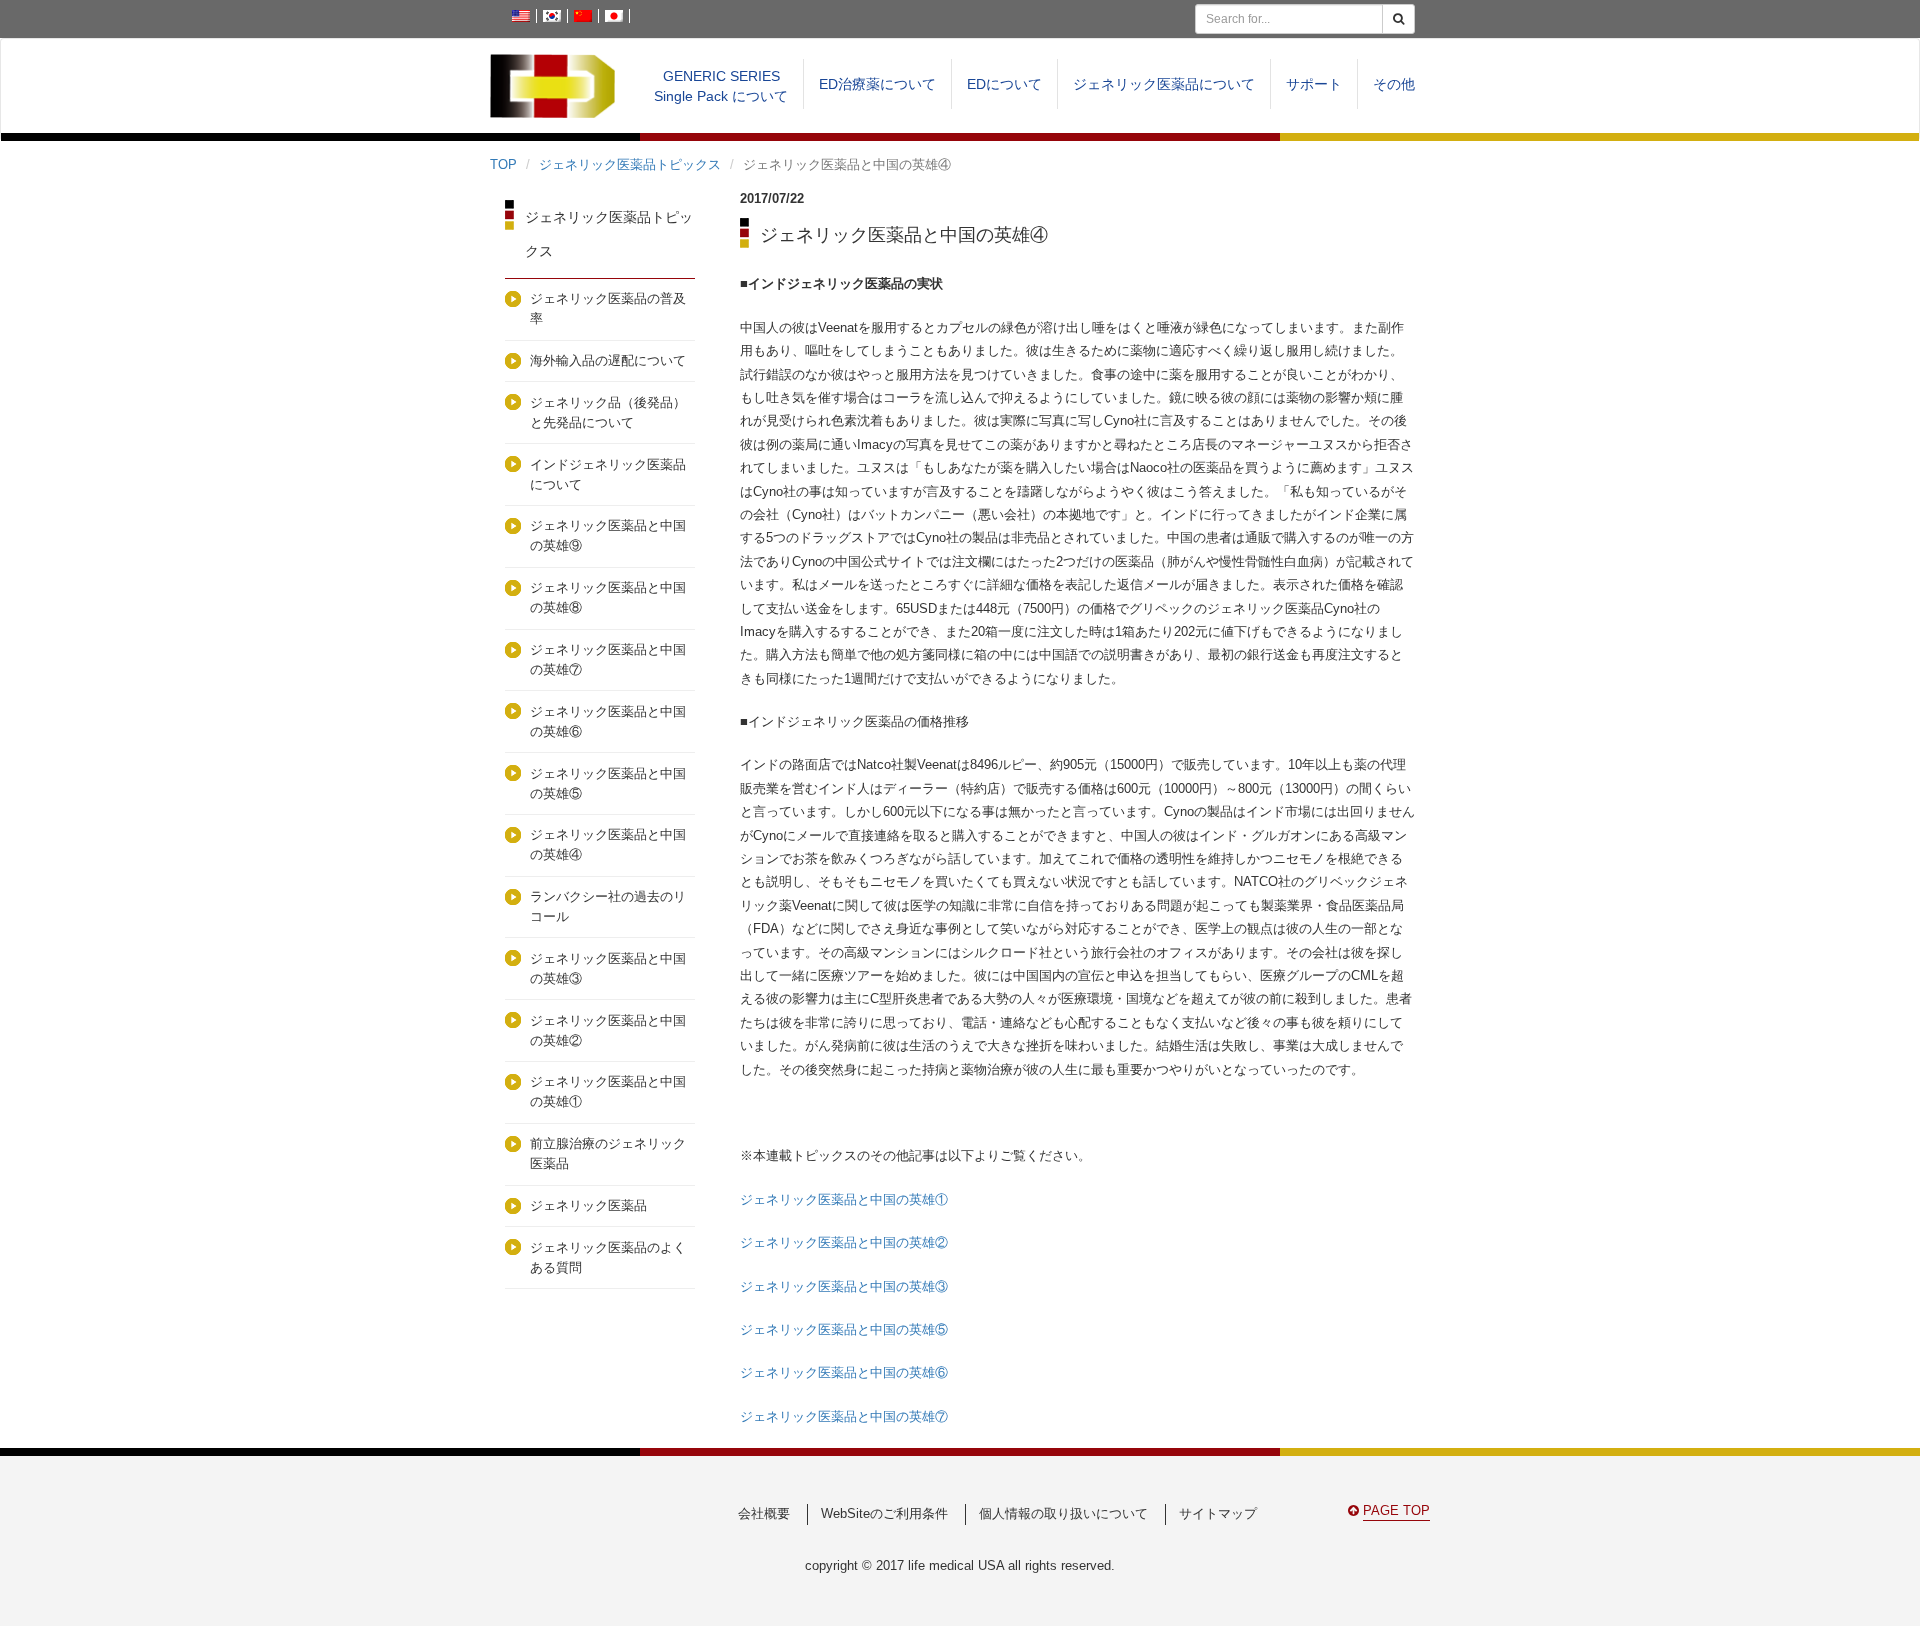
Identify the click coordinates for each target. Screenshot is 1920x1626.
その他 (1394, 84)
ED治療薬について (877, 84)
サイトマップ (1218, 1513)
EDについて (1004, 84)
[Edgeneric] (552, 86)
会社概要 (764, 1513)
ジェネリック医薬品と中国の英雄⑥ (844, 1372)
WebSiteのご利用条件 (884, 1513)
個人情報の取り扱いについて (1063, 1513)
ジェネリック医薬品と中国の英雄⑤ (844, 1329)
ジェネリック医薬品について (1164, 84)
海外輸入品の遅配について (608, 360)
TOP (503, 164)
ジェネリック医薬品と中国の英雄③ (844, 1286)
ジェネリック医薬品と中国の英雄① (844, 1199)
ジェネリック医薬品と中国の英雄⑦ (844, 1416)
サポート (1314, 84)
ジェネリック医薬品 (588, 1205)
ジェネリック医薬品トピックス (630, 164)
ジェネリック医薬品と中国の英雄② (844, 1242)
